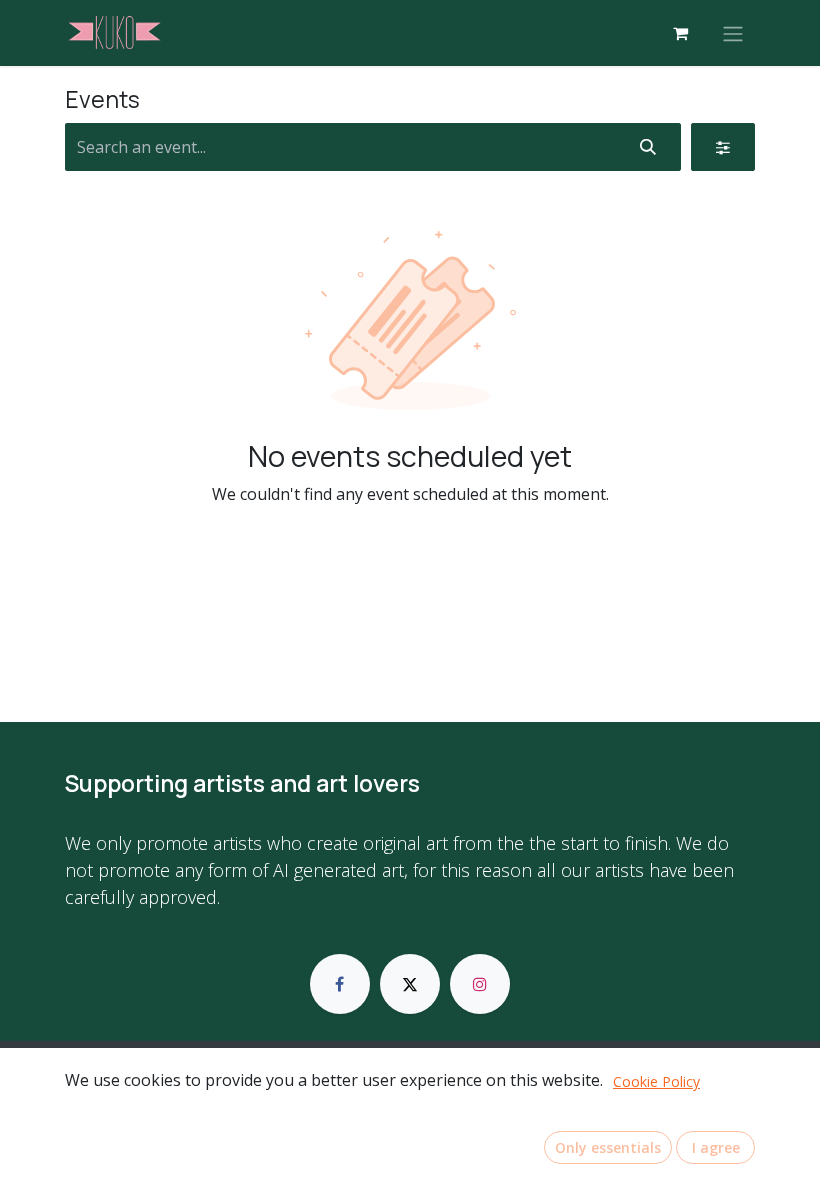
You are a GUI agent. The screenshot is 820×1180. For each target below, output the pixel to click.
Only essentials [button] (608, 1147)
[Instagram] (480, 984)
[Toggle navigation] (733, 33)
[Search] (648, 147)
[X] (410, 984)
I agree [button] (716, 1147)
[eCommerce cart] (680, 33)
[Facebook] (340, 984)
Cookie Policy (656, 1081)
